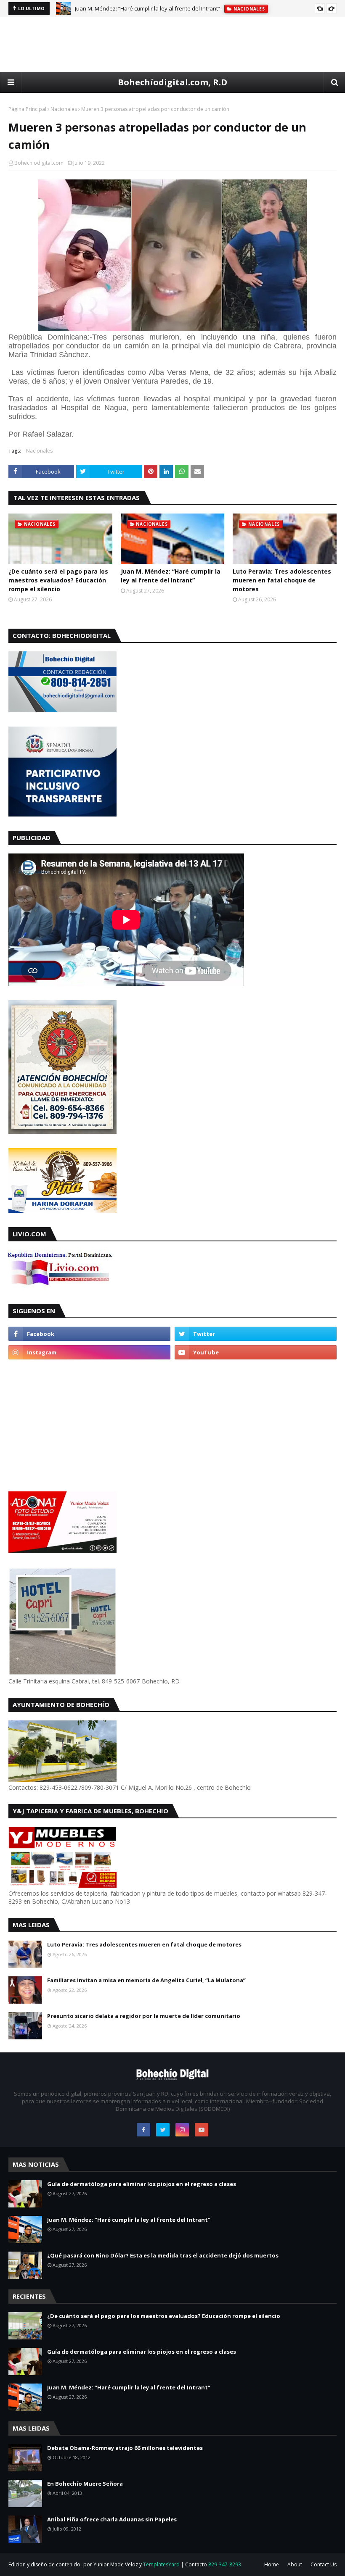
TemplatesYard (161, 2564)
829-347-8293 (225, 2564)
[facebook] (89, 1334)
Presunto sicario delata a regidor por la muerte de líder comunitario (144, 2016)
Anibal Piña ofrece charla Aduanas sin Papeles (112, 2519)
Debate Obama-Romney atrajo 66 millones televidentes (125, 2448)
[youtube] (256, 1352)
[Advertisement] (172, 45)
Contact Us (324, 2564)
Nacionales (64, 109)
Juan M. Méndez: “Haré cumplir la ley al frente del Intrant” (147, 8)
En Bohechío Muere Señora (85, 2484)
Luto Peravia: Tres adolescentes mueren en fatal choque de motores (282, 580)
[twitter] (256, 1334)
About (295, 2564)
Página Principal (27, 109)
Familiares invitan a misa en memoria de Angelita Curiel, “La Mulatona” (146, 1980)
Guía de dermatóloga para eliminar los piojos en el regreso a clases (142, 2184)
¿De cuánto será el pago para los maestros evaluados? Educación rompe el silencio (58, 580)
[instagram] (89, 1352)
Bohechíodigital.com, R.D (172, 82)
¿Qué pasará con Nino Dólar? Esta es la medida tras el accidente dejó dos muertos (163, 2255)
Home (272, 2564)
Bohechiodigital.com (39, 163)
